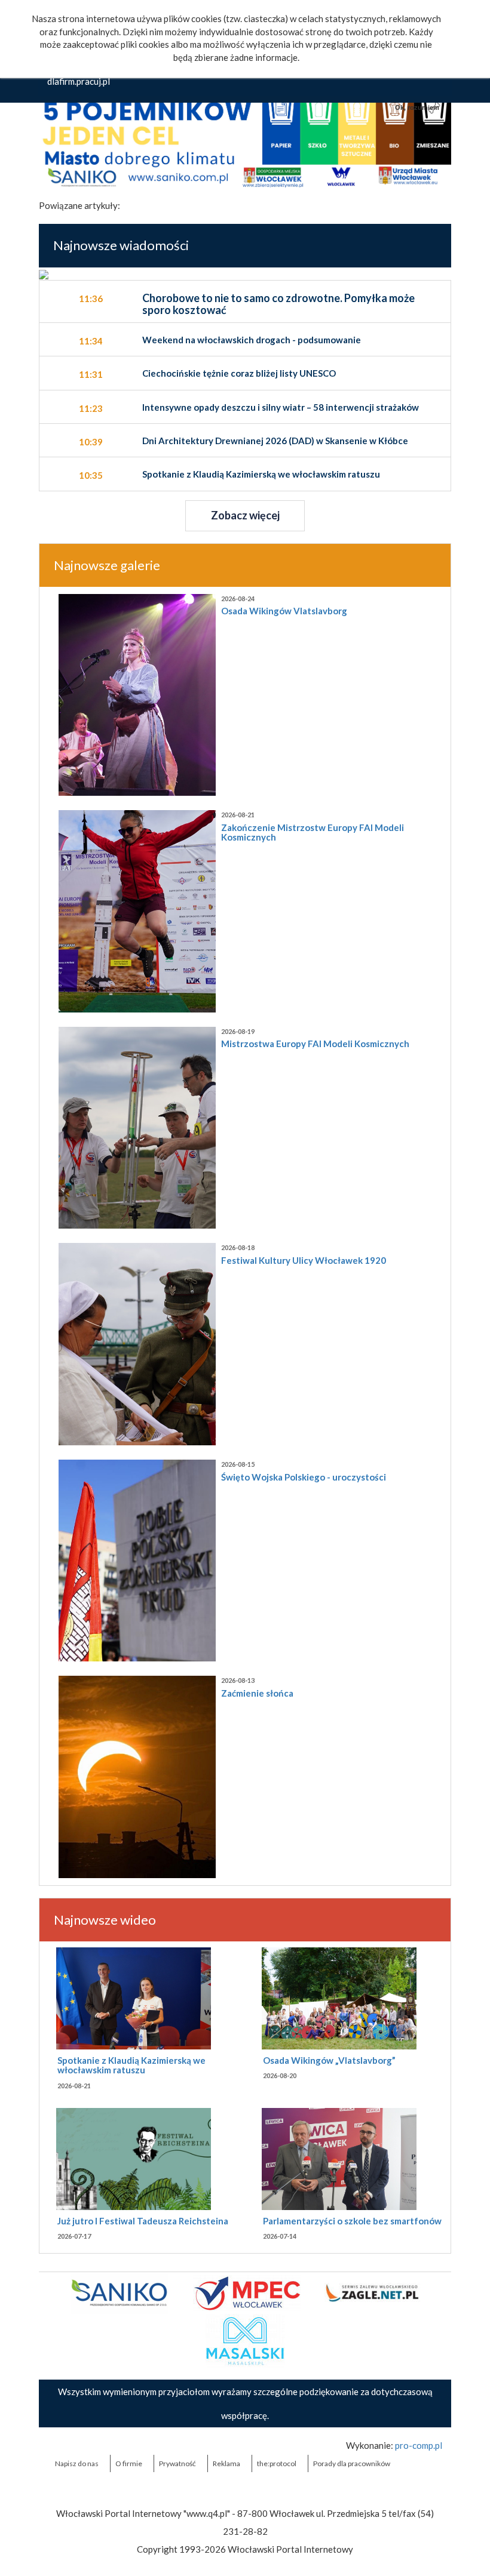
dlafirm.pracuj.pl (79, 81)
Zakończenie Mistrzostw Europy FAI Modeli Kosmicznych (313, 832)
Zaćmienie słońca (257, 1693)
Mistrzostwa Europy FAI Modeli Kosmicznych (315, 1044)
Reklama (226, 2463)
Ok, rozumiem (417, 107)
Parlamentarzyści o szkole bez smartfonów (352, 2221)
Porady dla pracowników (352, 2463)
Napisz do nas (77, 2463)
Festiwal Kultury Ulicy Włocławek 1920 (304, 1260)
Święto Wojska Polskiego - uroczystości (304, 1477)
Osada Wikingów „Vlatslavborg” (329, 2060)
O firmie (129, 2463)
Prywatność (177, 2463)
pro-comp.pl (419, 2445)
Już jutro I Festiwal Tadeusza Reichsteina (143, 2221)
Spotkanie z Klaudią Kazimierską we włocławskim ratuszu (131, 2065)
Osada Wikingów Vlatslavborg (284, 611)
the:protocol (277, 2463)
